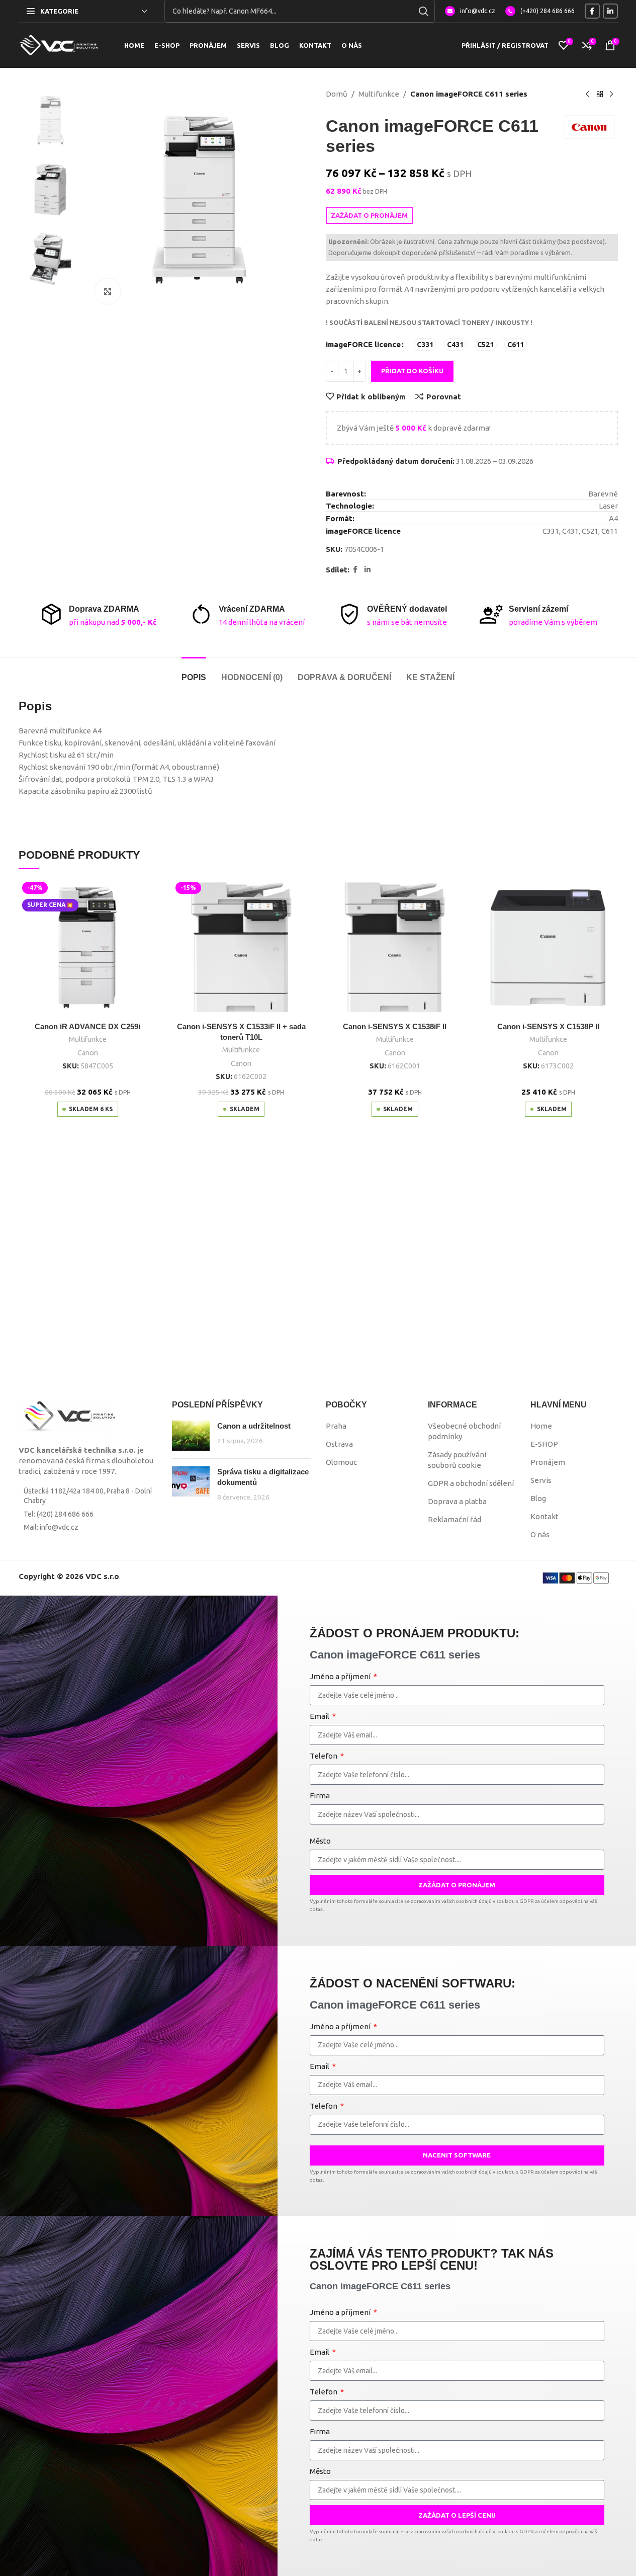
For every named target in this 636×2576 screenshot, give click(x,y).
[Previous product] (588, 95)
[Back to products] (600, 95)
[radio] (425, 344)
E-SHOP (544, 1444)
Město (320, 1841)
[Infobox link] (470, 11)
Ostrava (339, 1444)
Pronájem (548, 1462)
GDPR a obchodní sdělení (471, 1483)
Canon (88, 1053)
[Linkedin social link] (610, 11)
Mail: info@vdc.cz (51, 1527)
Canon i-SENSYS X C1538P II (548, 1026)
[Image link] (67, 1416)
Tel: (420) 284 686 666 (59, 1514)
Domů (337, 94)
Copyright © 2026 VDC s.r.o (69, 1576)
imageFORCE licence (363, 344)
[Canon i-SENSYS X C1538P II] (549, 948)
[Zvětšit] (108, 291)
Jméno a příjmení (341, 1676)
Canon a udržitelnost (254, 1426)
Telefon (324, 1756)
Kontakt (544, 1516)
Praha (336, 1426)
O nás (540, 1534)
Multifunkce (379, 94)
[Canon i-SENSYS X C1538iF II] (395, 948)
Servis (541, 1480)
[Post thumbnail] (191, 1436)
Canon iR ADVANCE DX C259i (87, 1026)
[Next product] (612, 95)
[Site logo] (59, 45)
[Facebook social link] (592, 11)
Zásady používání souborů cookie (457, 1460)
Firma (320, 1796)
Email (320, 1716)
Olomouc (341, 1462)
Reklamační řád (455, 1519)
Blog (538, 1498)
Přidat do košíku (412, 371)
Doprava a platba (457, 1501)
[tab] (194, 672)
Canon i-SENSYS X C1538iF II (395, 1026)
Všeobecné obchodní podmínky (464, 1431)
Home (541, 1426)
